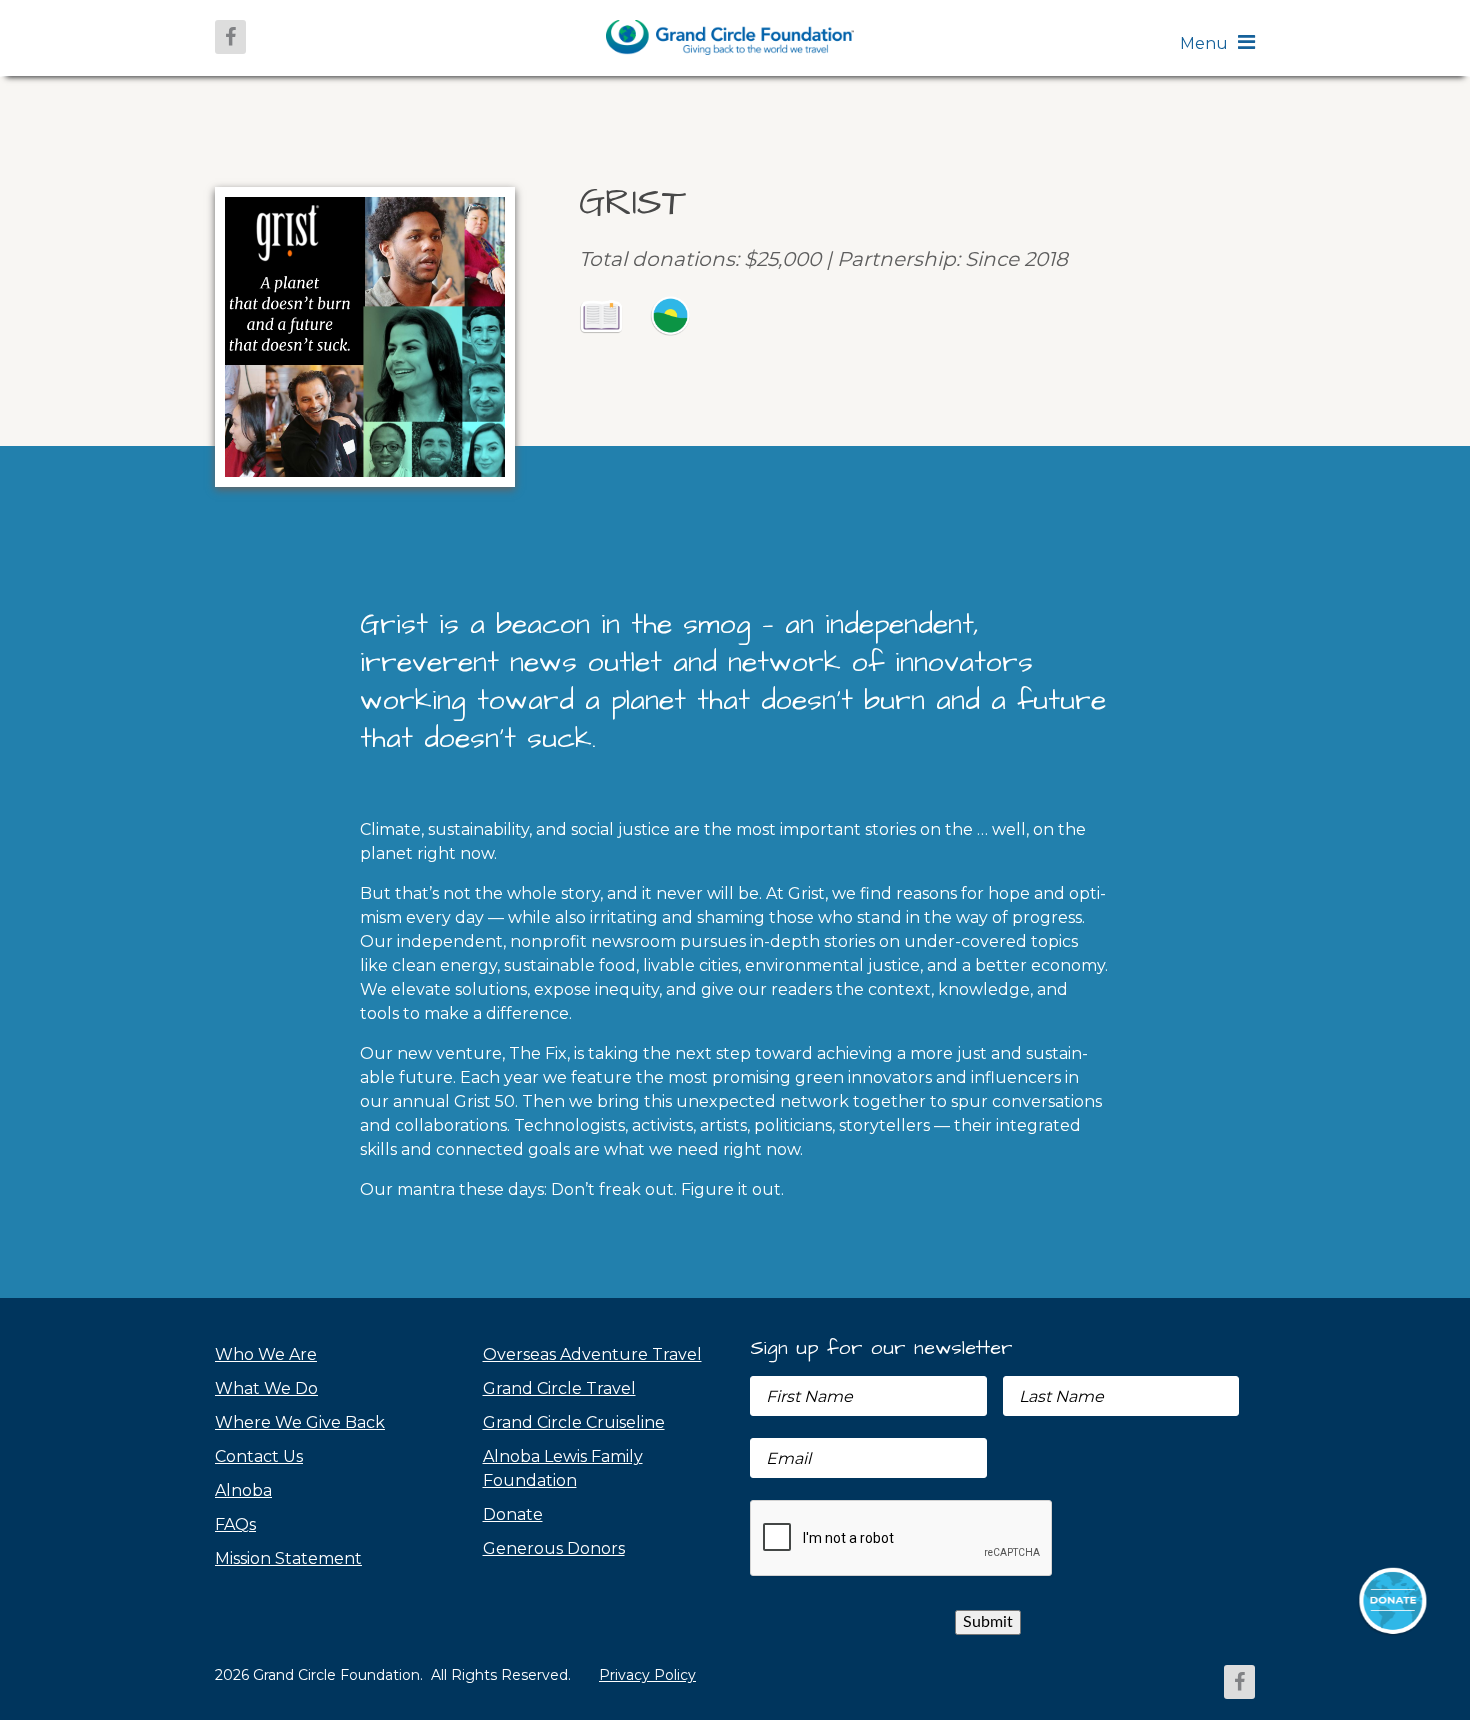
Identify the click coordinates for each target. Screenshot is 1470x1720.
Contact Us (259, 1456)
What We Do (266, 1388)
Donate (513, 1514)
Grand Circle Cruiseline (574, 1422)
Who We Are (266, 1354)
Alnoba (243, 1490)
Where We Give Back (300, 1422)
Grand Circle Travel (559, 1388)
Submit (988, 1622)
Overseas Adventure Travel (592, 1354)
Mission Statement (288, 1558)
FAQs (235, 1524)
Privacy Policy (647, 1675)
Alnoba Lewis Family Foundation (563, 1468)
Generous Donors (554, 1548)
